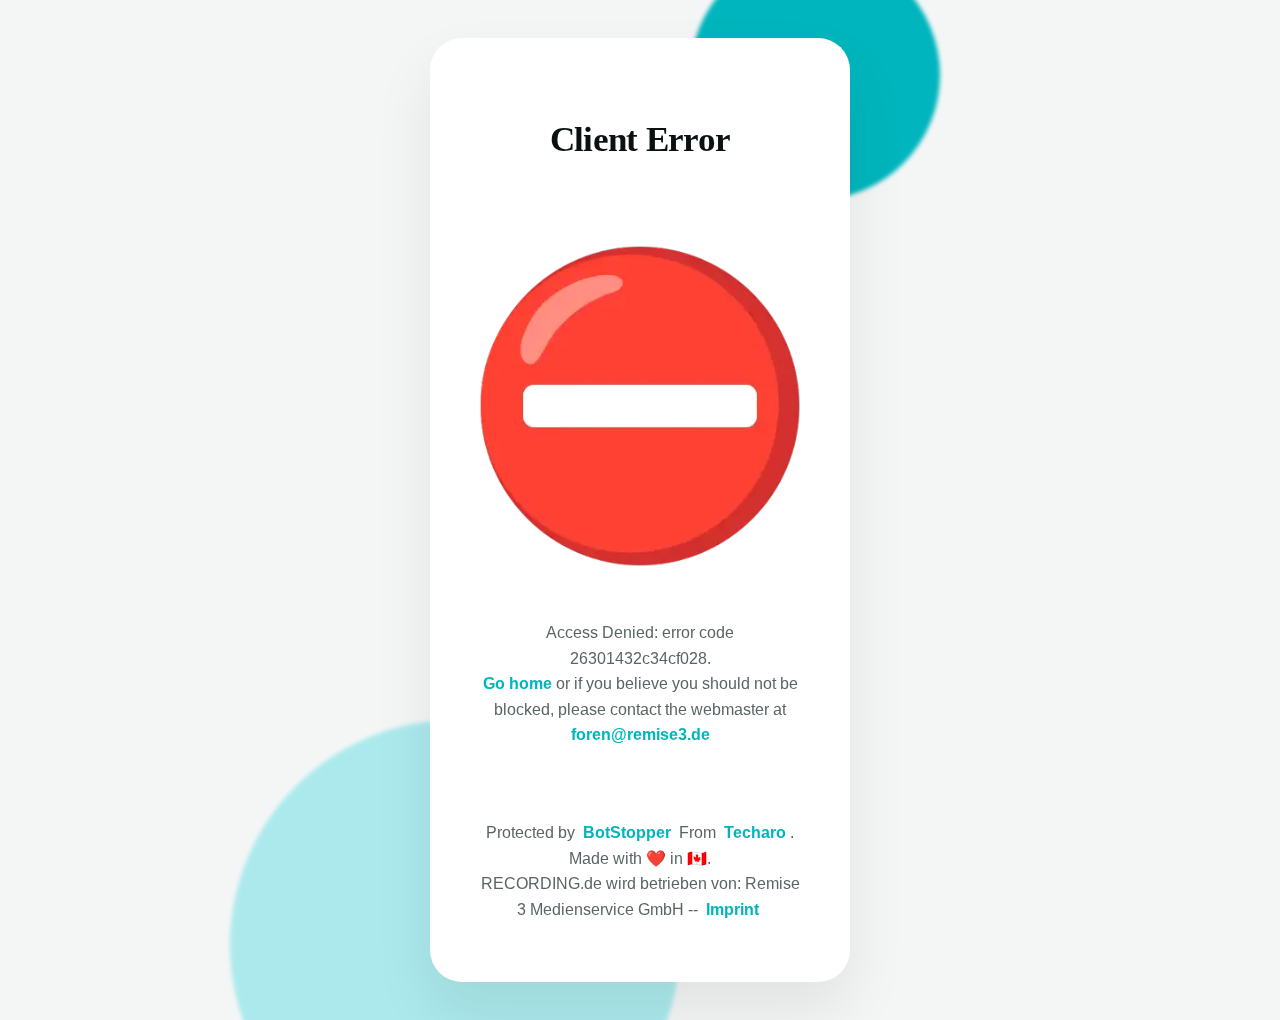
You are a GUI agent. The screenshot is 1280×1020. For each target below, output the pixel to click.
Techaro (755, 832)
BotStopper (627, 832)
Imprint (732, 909)
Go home (517, 683)
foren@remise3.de (640, 734)
